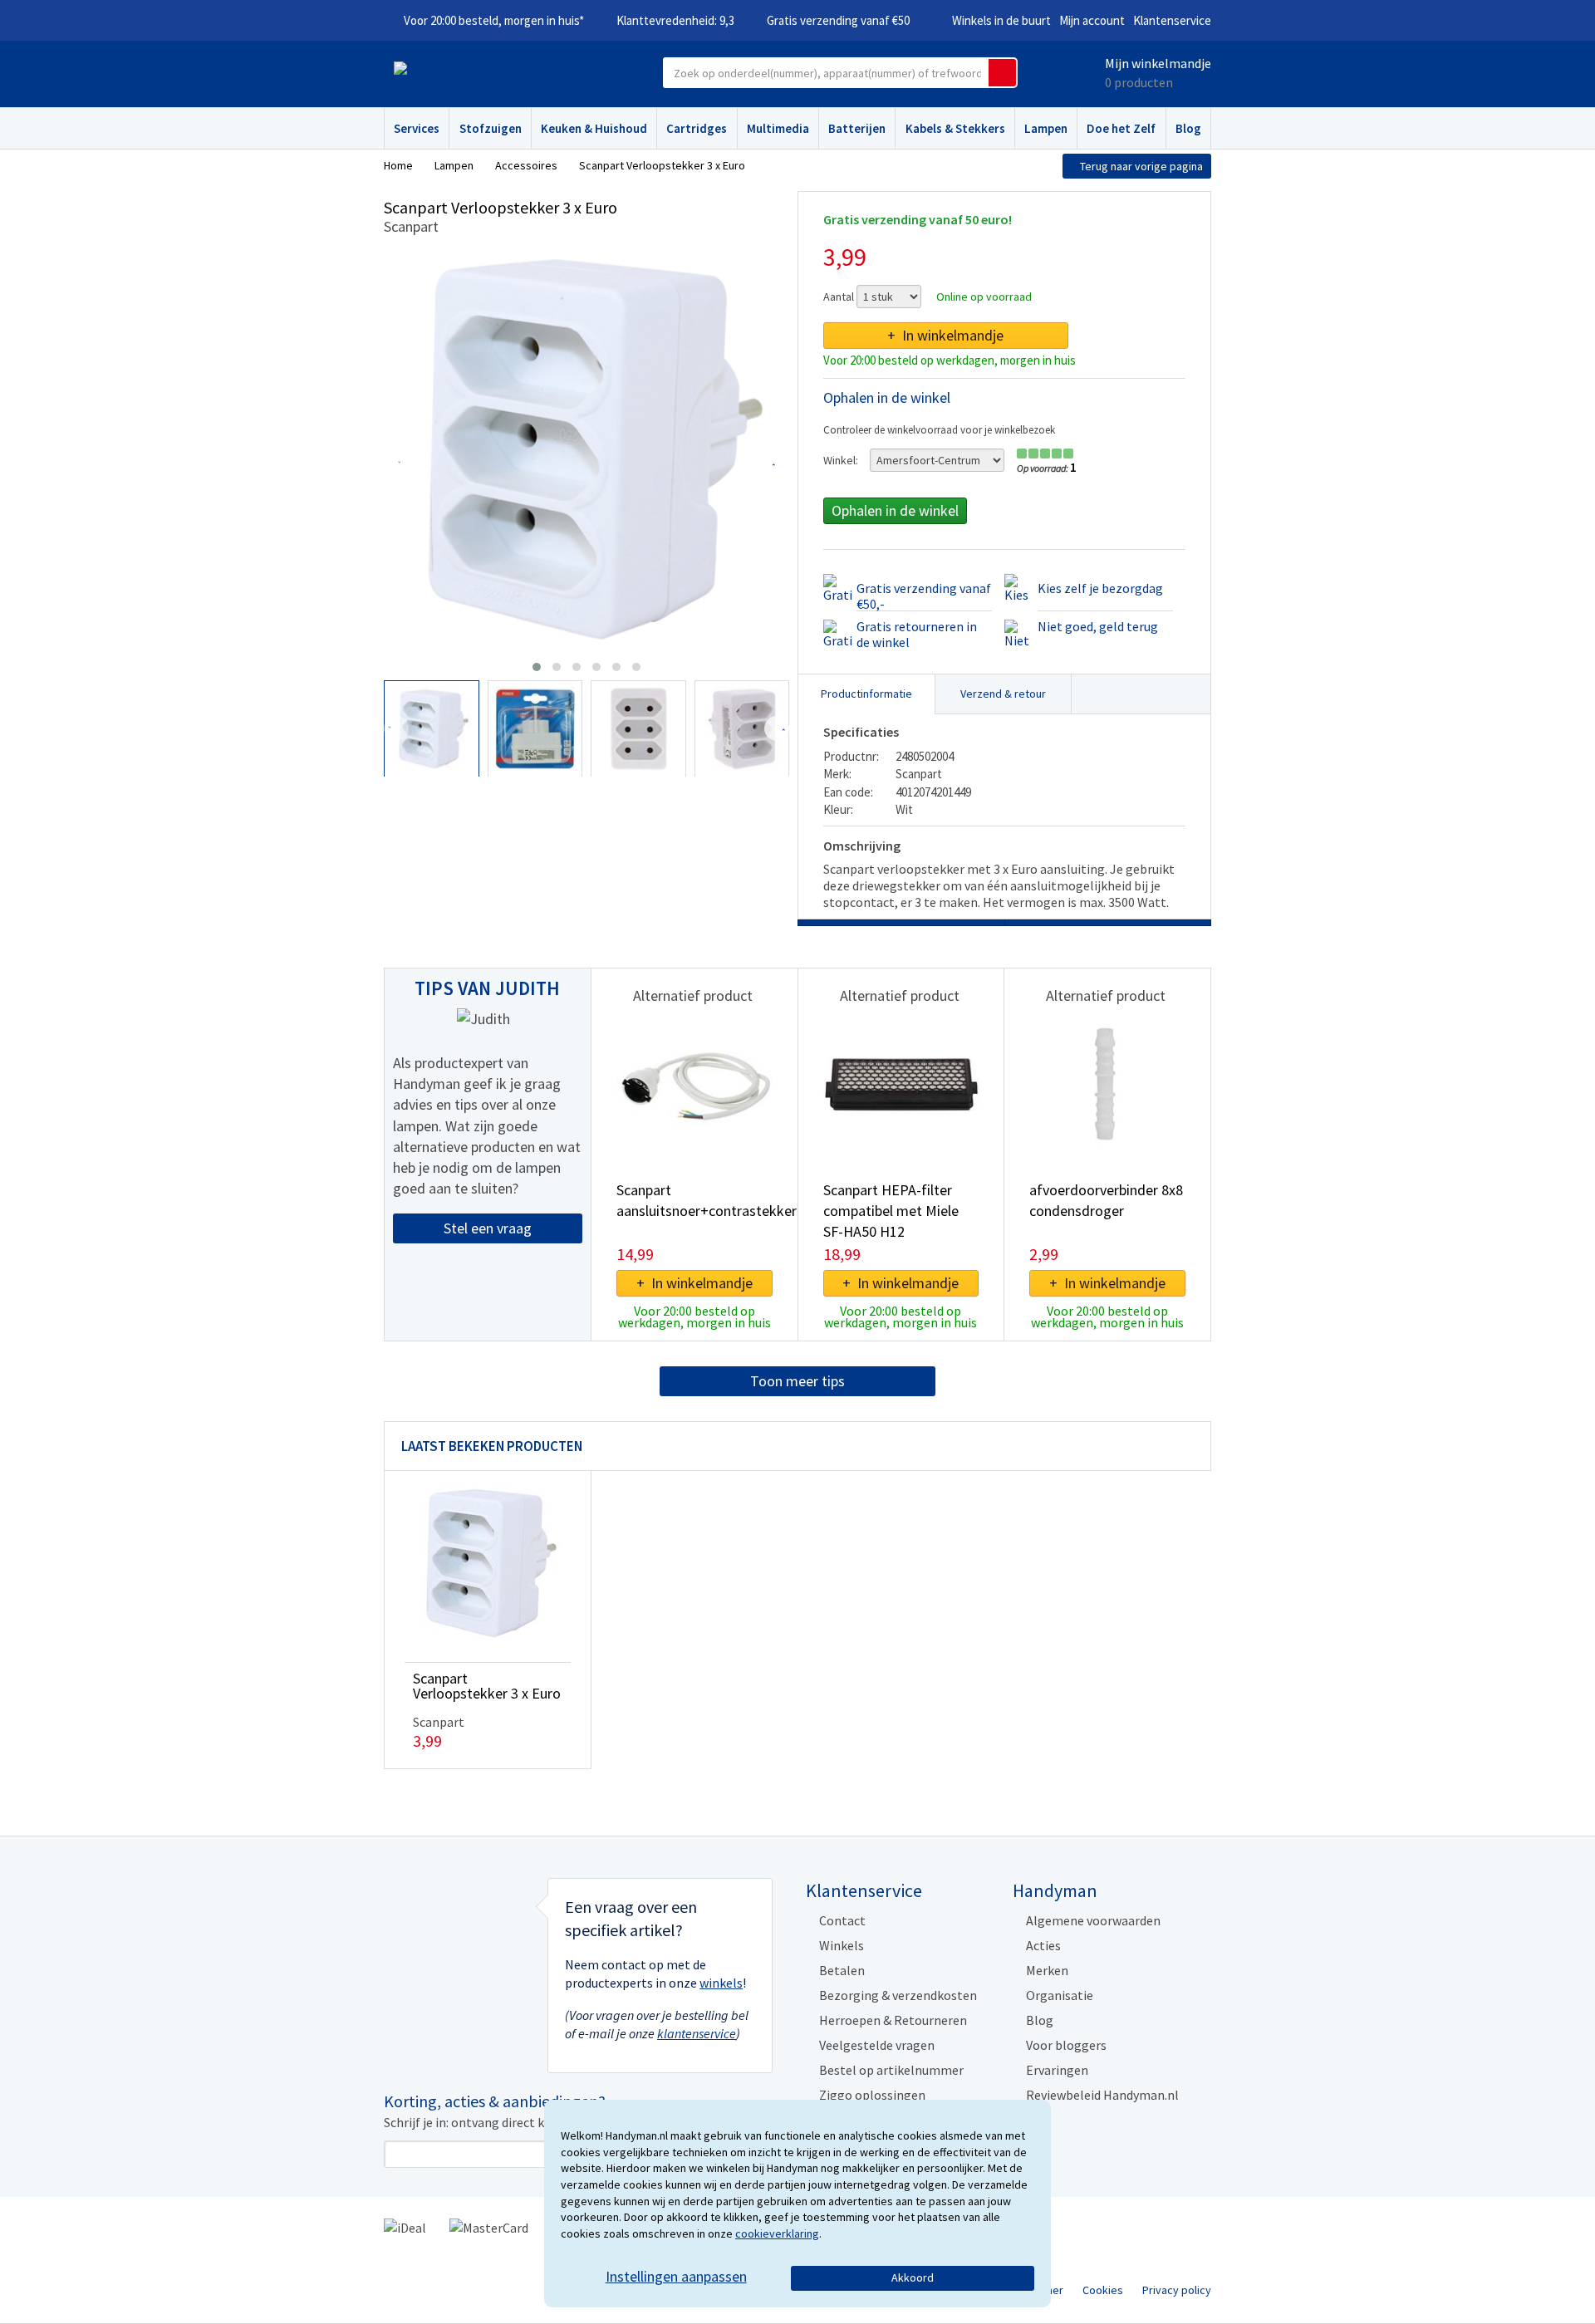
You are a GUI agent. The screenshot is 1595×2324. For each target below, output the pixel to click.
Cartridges (697, 128)
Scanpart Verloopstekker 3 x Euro (487, 1686)
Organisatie (1060, 1995)
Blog (1188, 128)
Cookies (1103, 2290)
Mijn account (1092, 20)
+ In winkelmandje (945, 335)
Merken (1047, 1970)
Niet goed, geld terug (1098, 626)
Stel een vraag (488, 1228)
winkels (721, 1983)
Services (417, 128)
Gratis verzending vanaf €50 (838, 20)
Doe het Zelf (1121, 128)
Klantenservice (1172, 20)
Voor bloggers (1066, 2045)
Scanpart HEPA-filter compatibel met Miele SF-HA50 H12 (891, 1211)
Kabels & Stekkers (955, 128)
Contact (842, 1920)
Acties (1043, 1945)
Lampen (1046, 128)
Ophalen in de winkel (895, 510)
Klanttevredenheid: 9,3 (675, 20)
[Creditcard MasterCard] (489, 2226)
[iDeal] (405, 2226)
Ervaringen (1057, 2070)
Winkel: (841, 460)
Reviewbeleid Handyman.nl (1102, 2095)
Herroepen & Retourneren (893, 2020)
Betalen (842, 1970)
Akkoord (913, 2277)
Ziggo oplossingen (872, 2095)
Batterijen (857, 128)
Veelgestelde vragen (877, 2045)
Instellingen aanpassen (676, 2276)
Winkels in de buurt (1001, 20)
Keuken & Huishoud (594, 128)
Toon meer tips (797, 1381)
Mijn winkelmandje (1158, 63)
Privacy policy (1177, 2290)
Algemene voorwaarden (1093, 1920)
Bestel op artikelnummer (891, 2070)
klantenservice (697, 2033)
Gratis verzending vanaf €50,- (924, 596)
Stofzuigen (491, 128)
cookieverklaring (777, 2233)
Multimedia (778, 128)
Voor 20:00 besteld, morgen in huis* (494, 20)
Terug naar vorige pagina (1141, 166)
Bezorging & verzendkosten (898, 1995)
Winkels (842, 1945)
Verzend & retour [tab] (1003, 694)
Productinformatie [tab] (866, 694)
